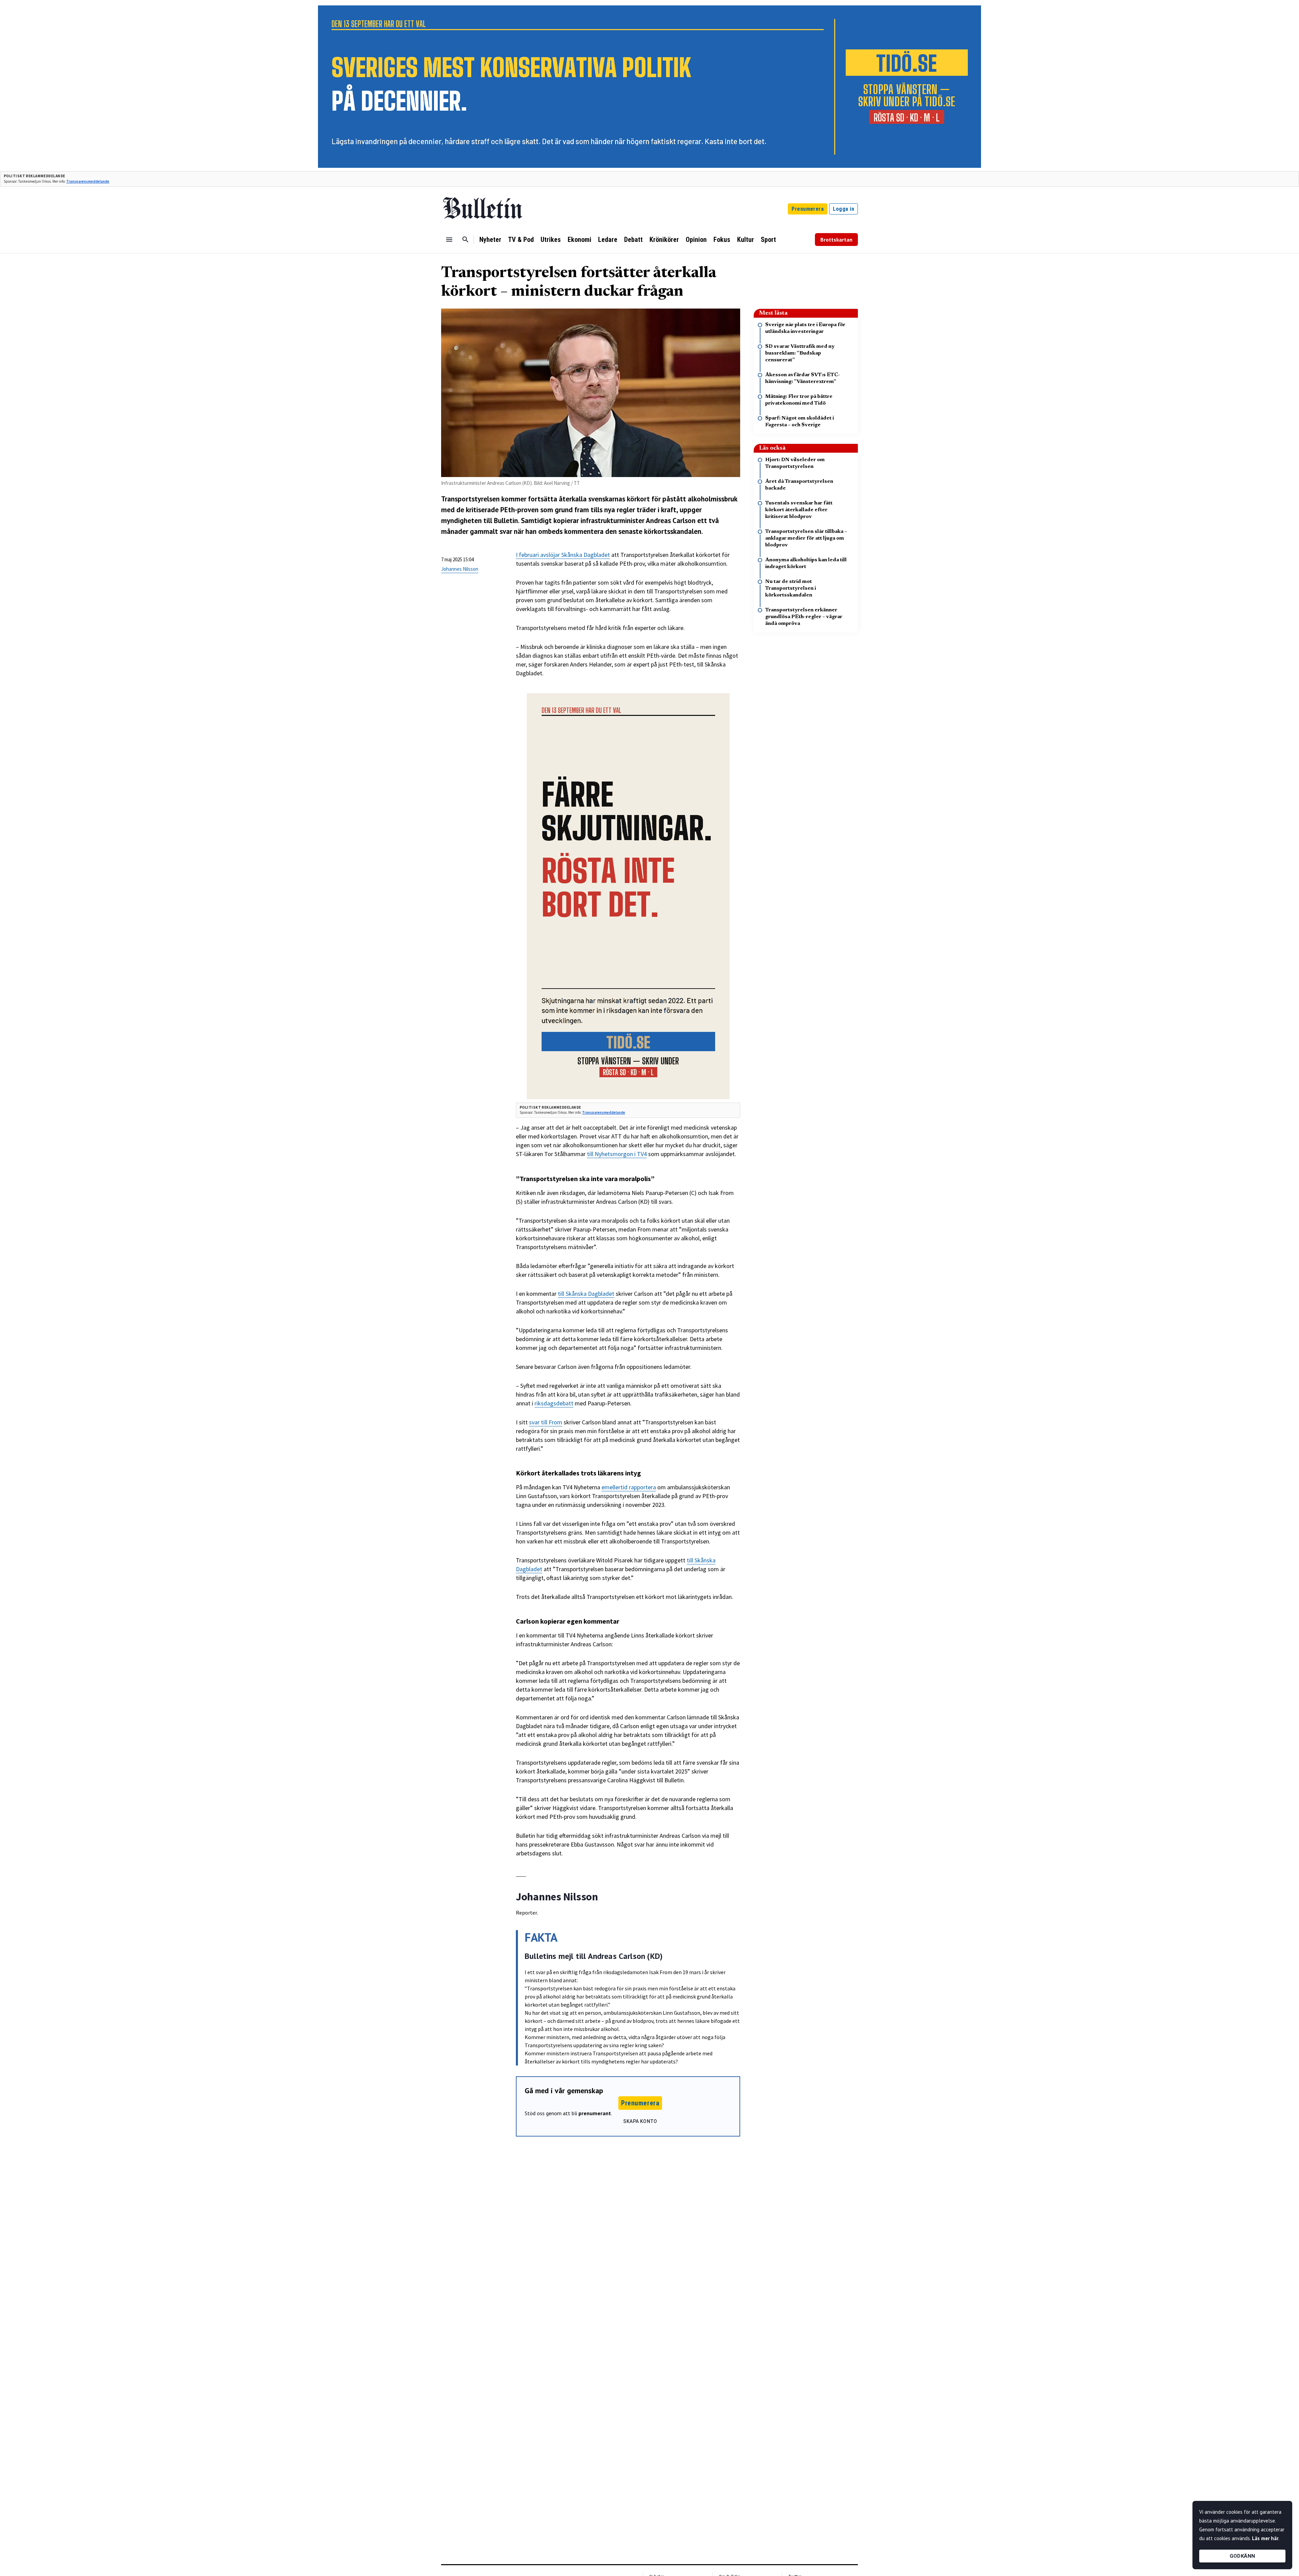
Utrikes (551, 240)
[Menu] (449, 240)
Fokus (722, 240)
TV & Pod (521, 240)
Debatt (633, 240)
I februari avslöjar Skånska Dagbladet (563, 555)
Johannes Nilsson (460, 569)
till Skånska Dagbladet (586, 1294)
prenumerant (595, 2113)
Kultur (746, 240)
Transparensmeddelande (88, 181)
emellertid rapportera (629, 1487)
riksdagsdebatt (554, 1403)
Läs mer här (1265, 2538)
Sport (768, 240)
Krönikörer (664, 240)
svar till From (546, 1422)
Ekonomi (579, 240)
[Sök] (465, 240)
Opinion (696, 240)
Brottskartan (836, 240)
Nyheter (490, 240)
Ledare (608, 240)
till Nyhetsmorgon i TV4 (617, 1154)
